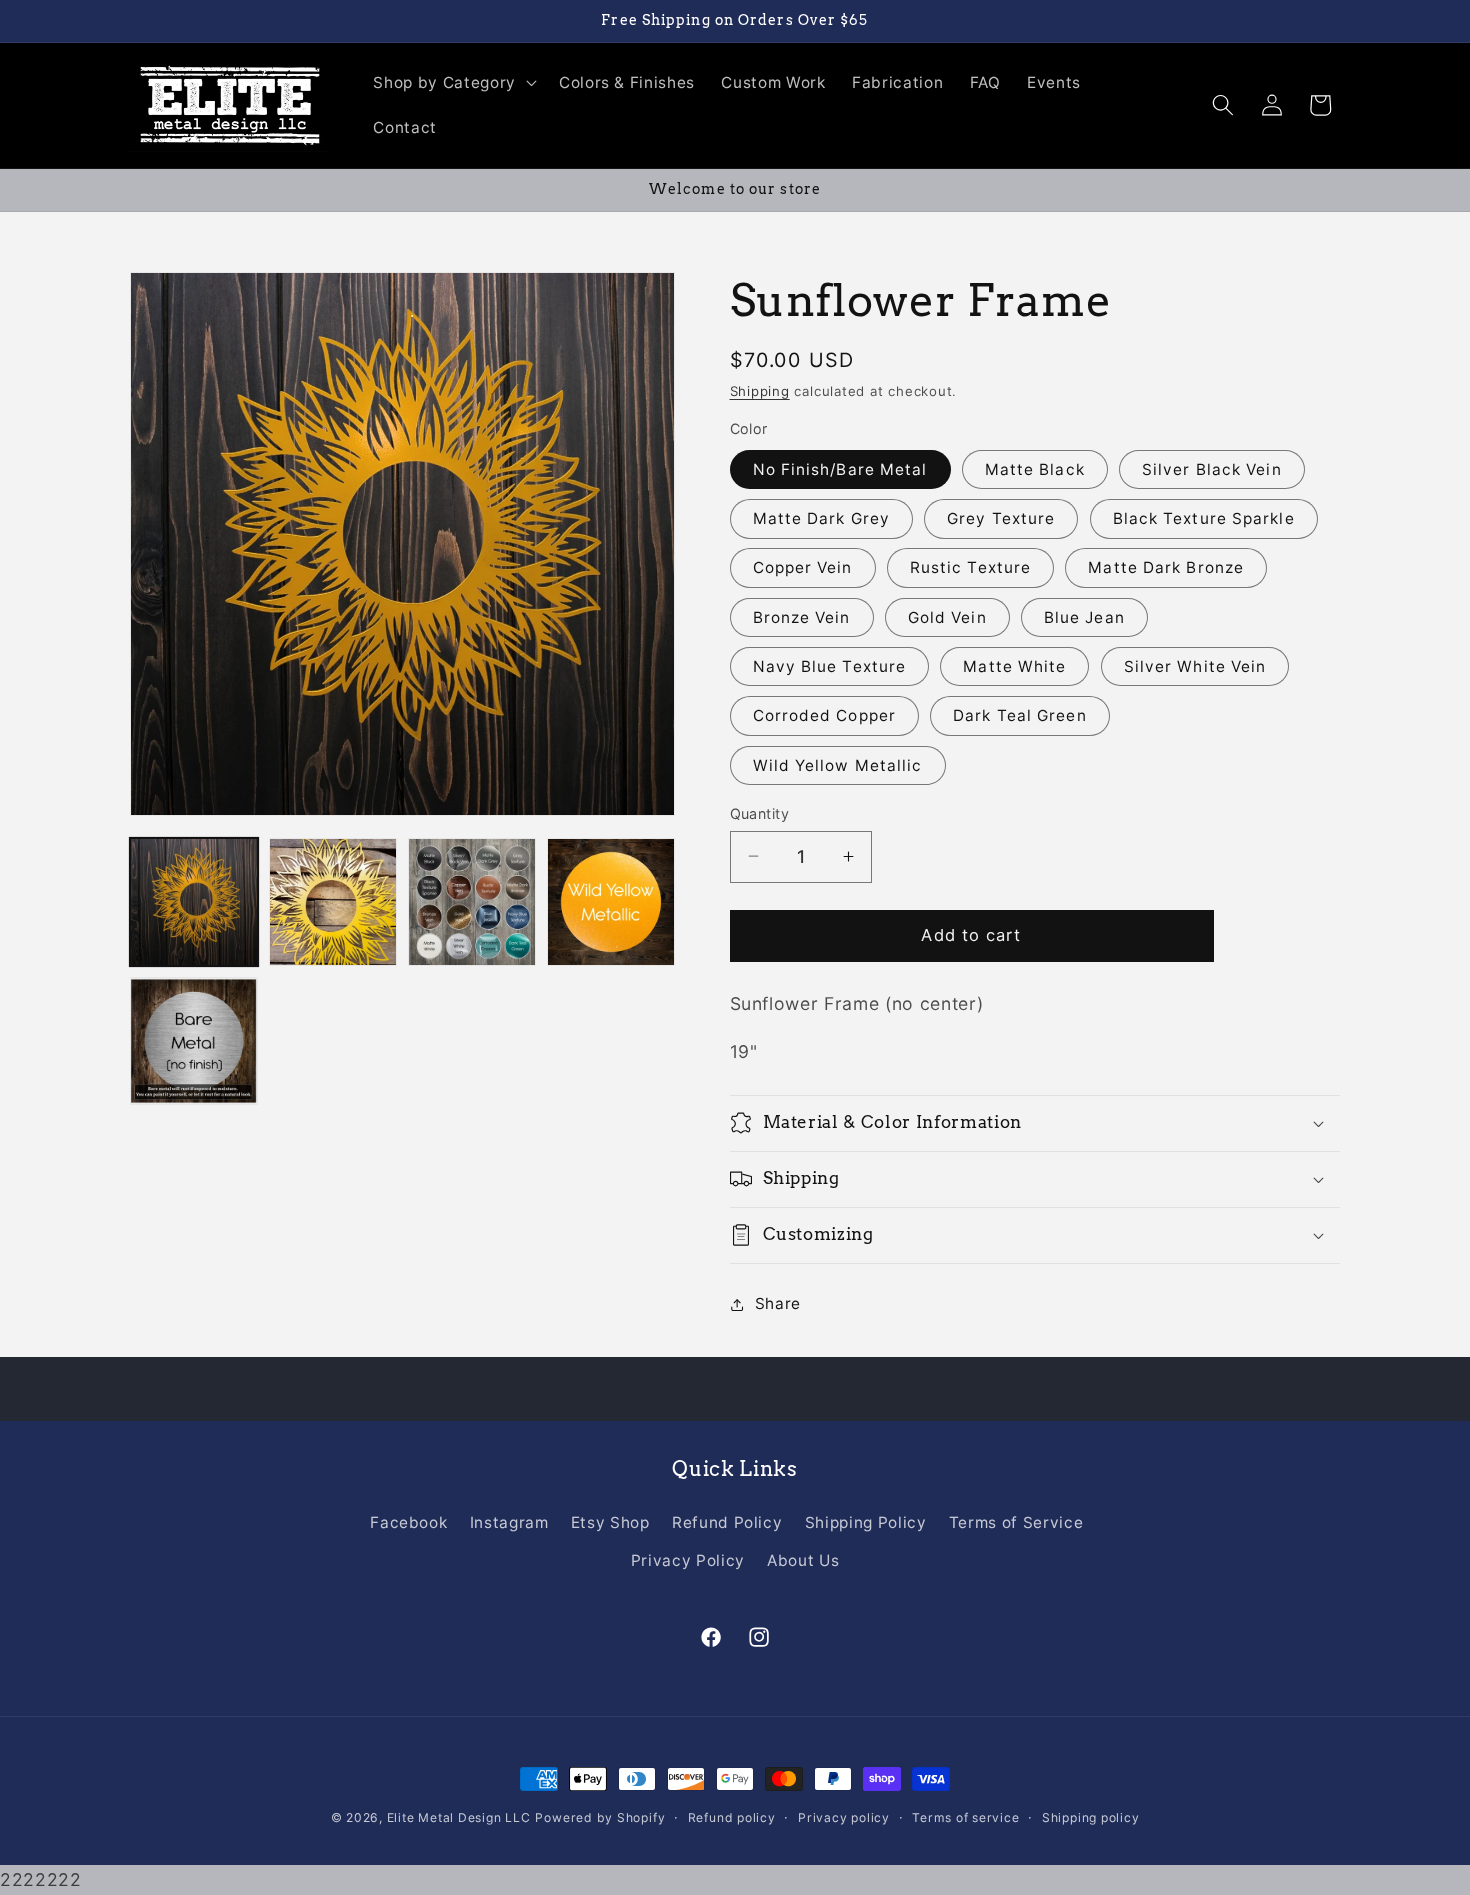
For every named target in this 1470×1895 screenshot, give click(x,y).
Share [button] (778, 1303)
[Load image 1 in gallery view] (194, 902)
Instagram (509, 1522)
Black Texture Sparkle (1204, 518)
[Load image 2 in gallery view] (333, 902)
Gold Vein (947, 616)
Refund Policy (727, 1522)
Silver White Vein (1195, 666)
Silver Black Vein (1212, 468)
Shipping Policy (866, 1522)
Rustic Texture (970, 567)
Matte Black (1035, 468)
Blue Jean (1084, 616)
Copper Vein (803, 567)
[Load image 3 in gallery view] (472, 902)
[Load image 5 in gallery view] (194, 1041)
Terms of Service (1016, 1522)
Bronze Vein (802, 616)
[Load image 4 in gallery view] (611, 902)
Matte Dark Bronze (1166, 567)
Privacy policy (844, 1817)
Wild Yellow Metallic (838, 764)
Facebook (408, 1522)
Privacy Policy (688, 1560)
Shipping (760, 391)
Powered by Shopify (600, 1817)
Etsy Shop (610, 1522)
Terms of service (965, 1817)
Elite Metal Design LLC (459, 1817)
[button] (452, 82)
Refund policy (732, 1817)
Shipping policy (1091, 1817)
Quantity (760, 812)
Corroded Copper (825, 715)
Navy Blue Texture (830, 666)
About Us (803, 1560)
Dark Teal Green (1020, 715)
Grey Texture (1001, 518)
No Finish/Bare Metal (840, 468)
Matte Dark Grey (822, 518)
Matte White (1014, 666)
